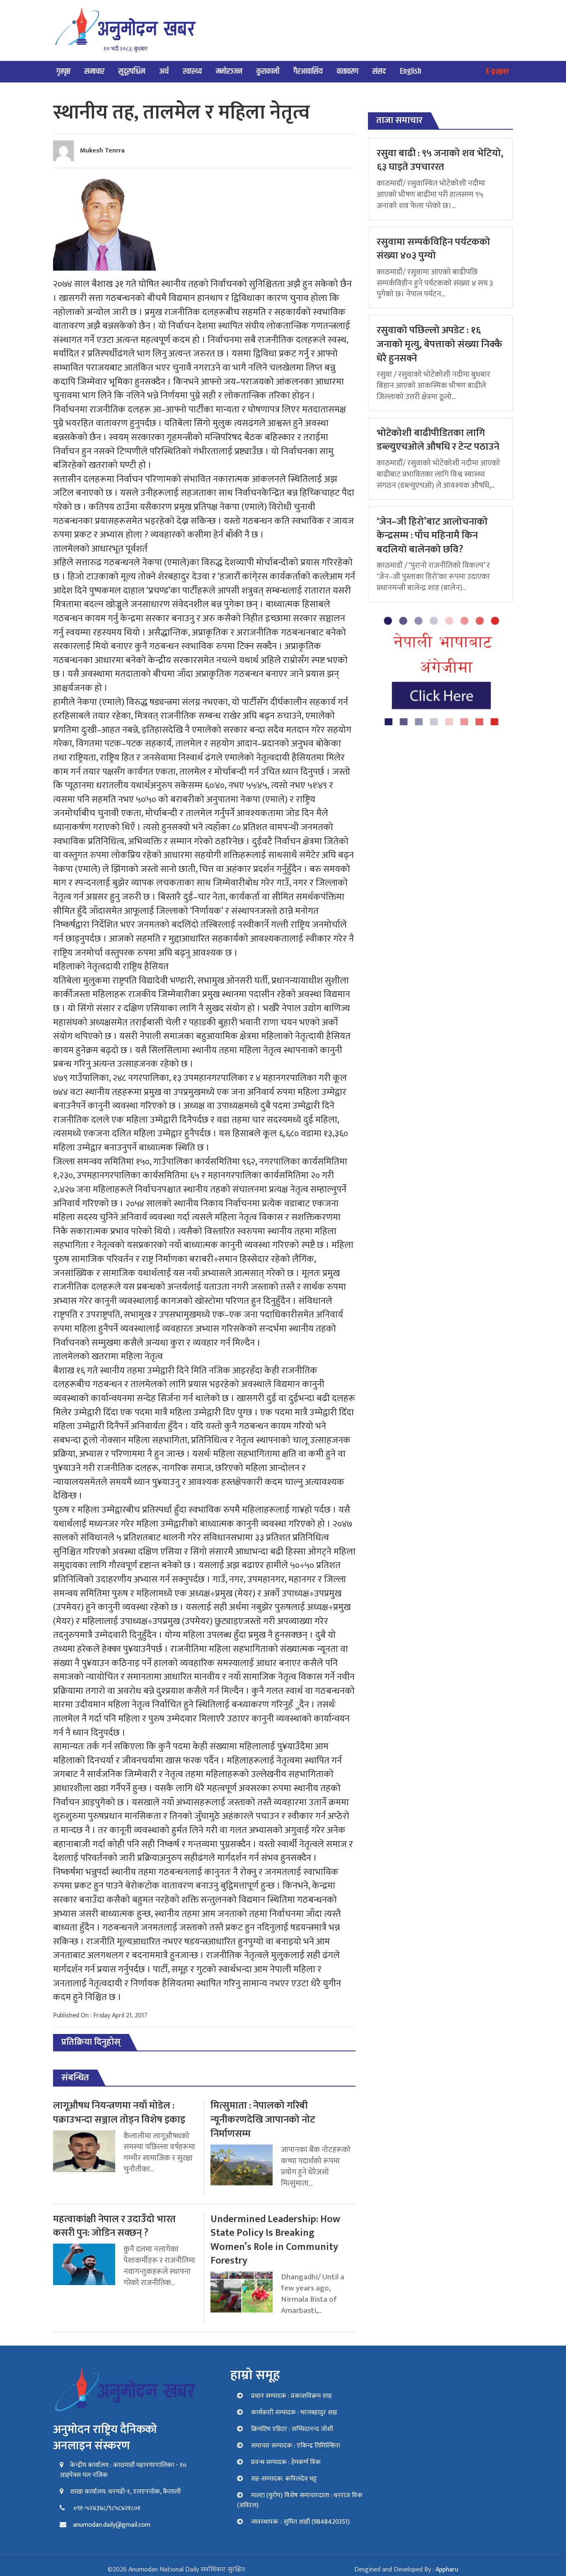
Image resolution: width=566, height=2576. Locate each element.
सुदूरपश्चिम (132, 71)
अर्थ (164, 71)
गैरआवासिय (308, 71)
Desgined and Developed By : (406, 2570)
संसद (379, 71)
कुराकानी (268, 71)
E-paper (498, 71)
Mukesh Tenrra (102, 151)
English (411, 71)
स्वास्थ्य (192, 71)
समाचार (94, 71)
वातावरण (348, 71)
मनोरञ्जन (229, 71)
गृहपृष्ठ (63, 71)
